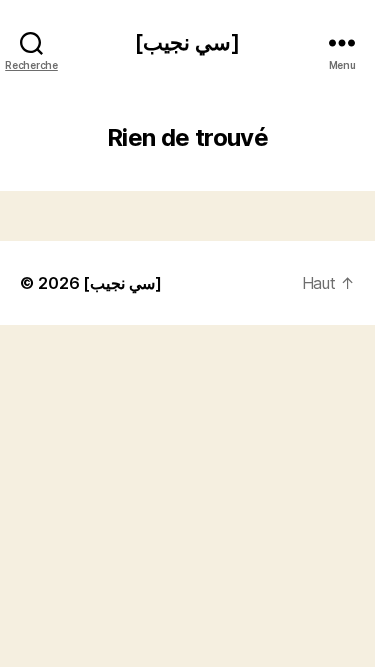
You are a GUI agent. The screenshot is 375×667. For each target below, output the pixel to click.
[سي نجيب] (187, 42)
